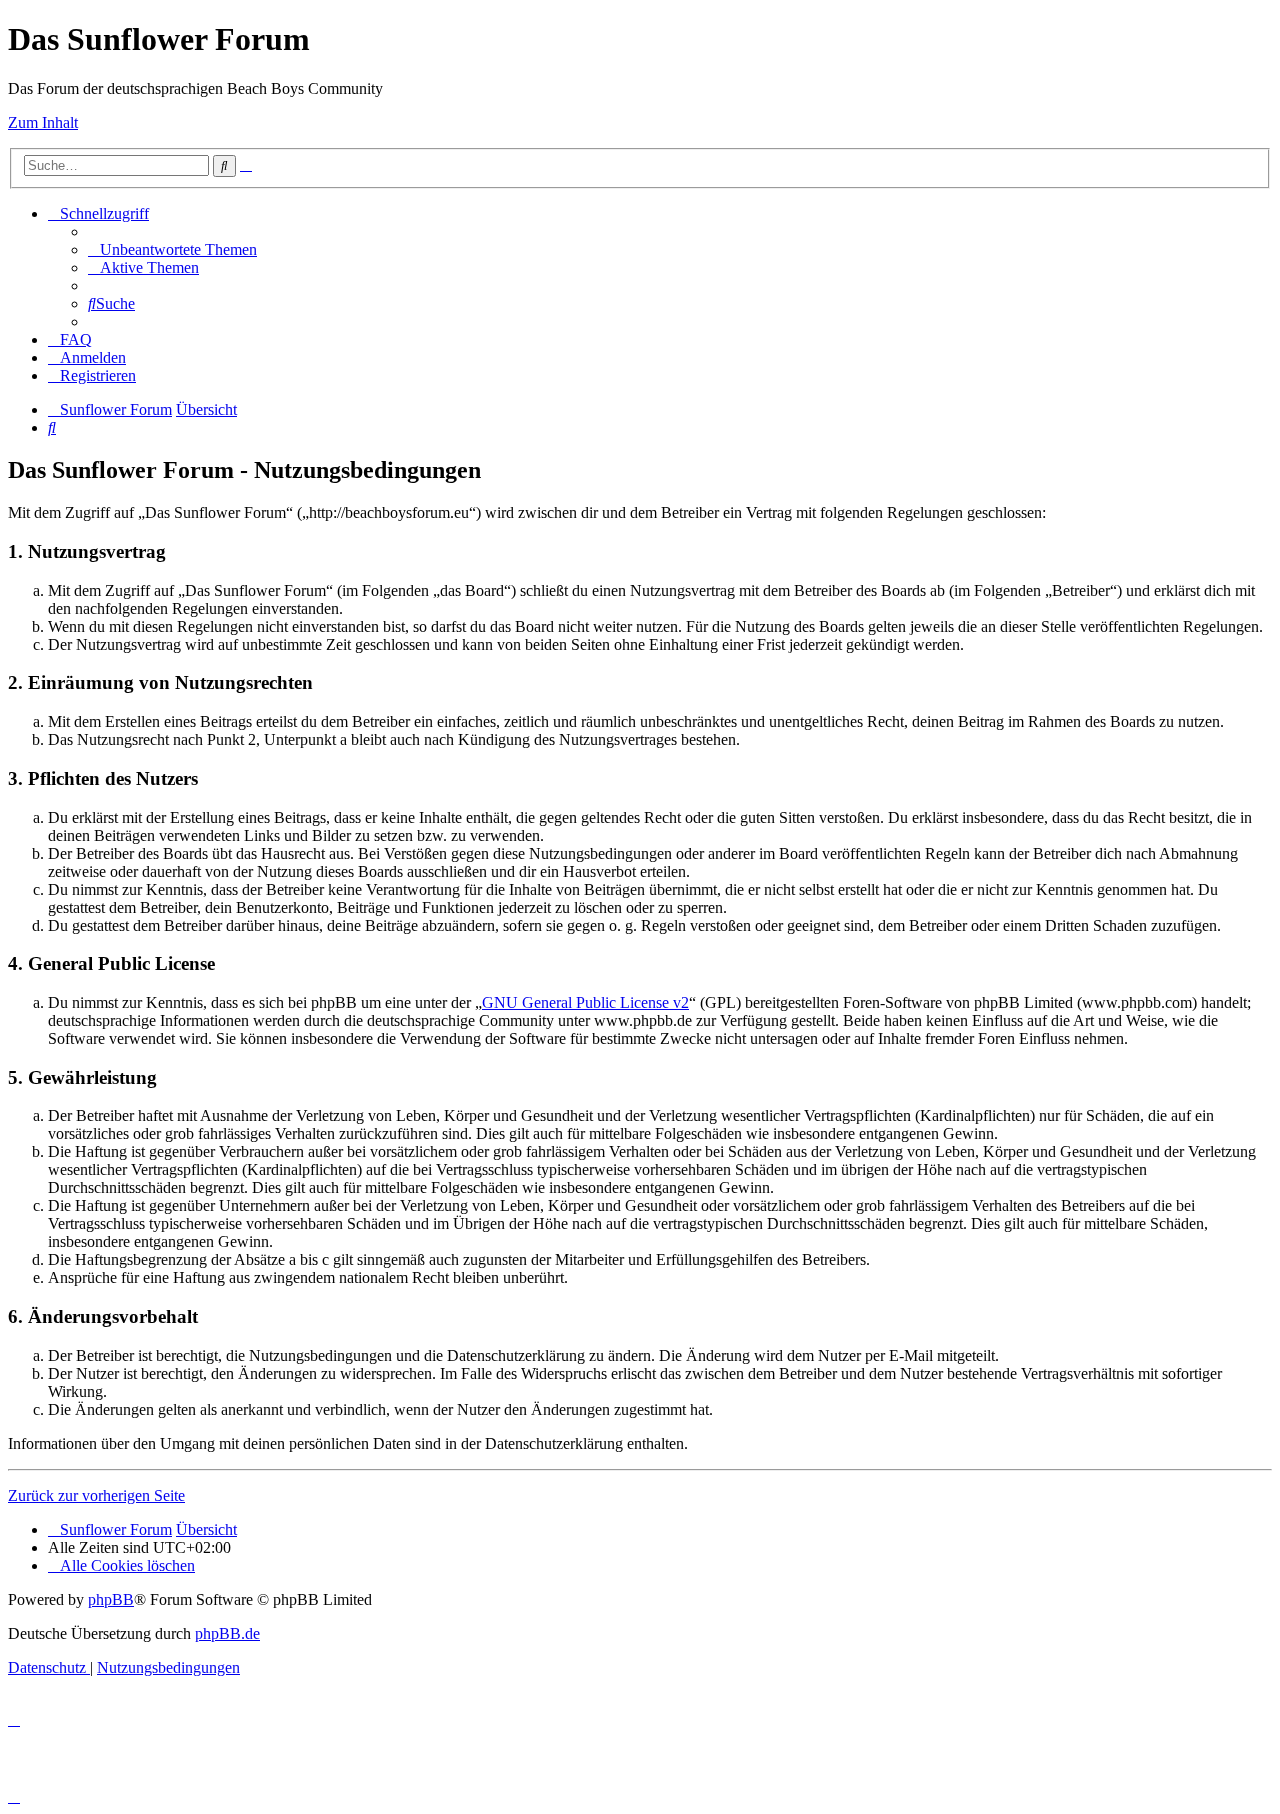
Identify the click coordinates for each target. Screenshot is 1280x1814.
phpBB (111, 1599)
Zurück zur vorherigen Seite (96, 1495)
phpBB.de (227, 1633)
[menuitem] (172, 249)
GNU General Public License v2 (585, 1002)
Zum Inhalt (43, 122)
